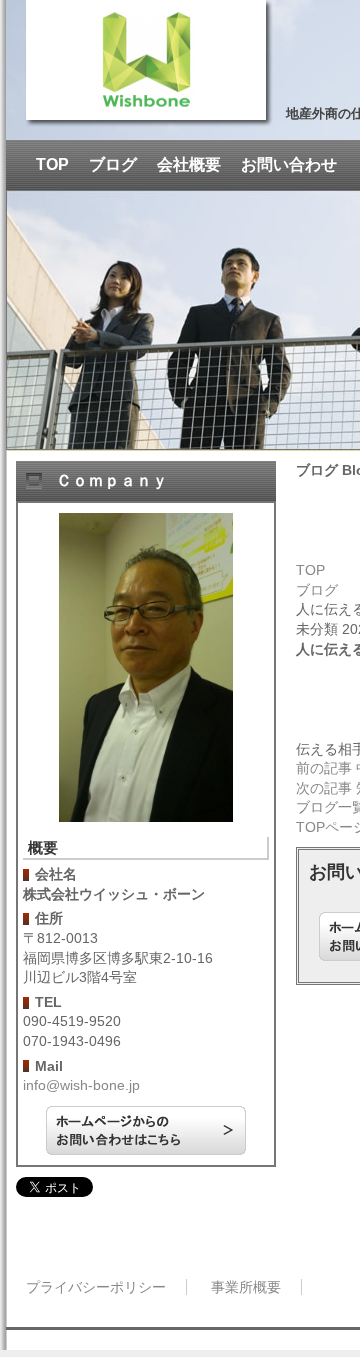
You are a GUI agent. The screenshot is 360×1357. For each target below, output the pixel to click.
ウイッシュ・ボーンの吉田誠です (146, 60)
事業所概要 (246, 1287)
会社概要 (189, 164)
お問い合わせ (289, 164)
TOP (52, 164)
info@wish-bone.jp (81, 1085)
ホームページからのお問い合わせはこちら (146, 1130)
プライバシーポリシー (96, 1287)
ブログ (113, 164)
